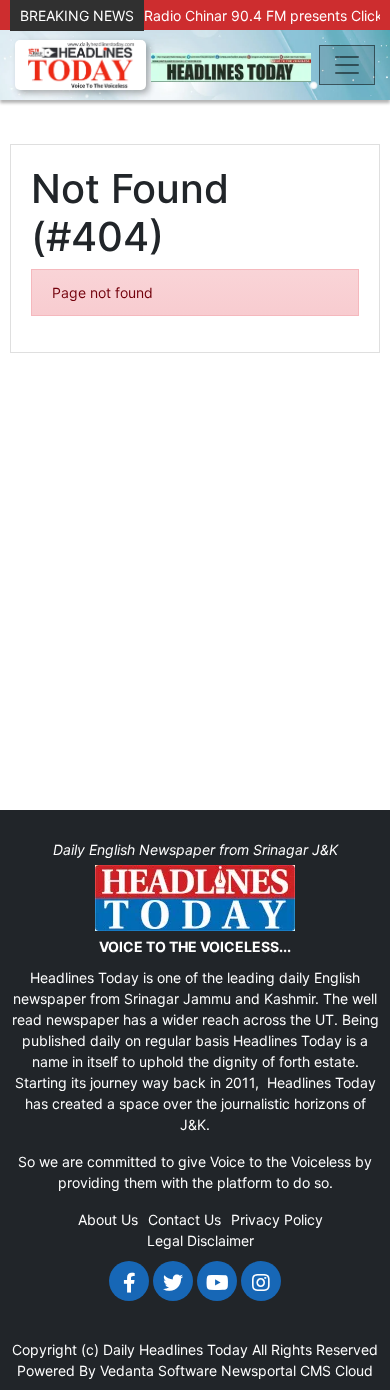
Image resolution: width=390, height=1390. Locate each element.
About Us (108, 1219)
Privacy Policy (277, 1219)
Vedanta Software (158, 1370)
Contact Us (184, 1219)
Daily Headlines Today (175, 1349)
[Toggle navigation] (347, 65)
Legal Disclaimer (200, 1240)
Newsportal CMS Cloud (297, 1370)
